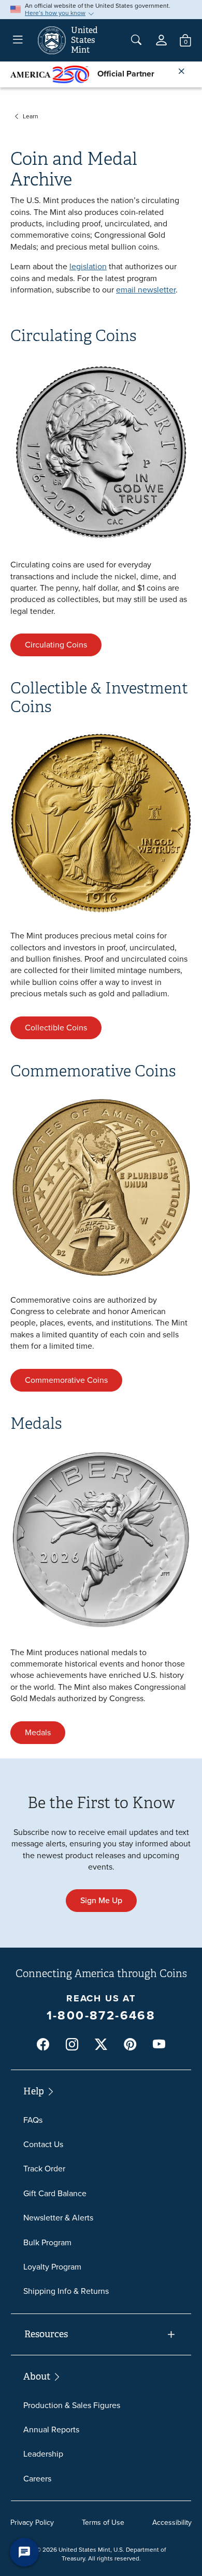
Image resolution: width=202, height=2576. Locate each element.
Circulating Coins (56, 645)
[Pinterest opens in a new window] (130, 2045)
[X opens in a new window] (101, 2045)
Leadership (43, 2454)
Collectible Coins (56, 1028)
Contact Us (43, 2144)
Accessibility (172, 2523)
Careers (37, 2479)
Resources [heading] (46, 2334)
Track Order (44, 2169)
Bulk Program (47, 2242)
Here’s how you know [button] (55, 13)
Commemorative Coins (66, 1380)
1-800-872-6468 (101, 2015)
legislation (88, 266)
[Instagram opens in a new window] (72, 2045)
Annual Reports (51, 2430)
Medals (38, 1732)
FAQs (33, 2120)
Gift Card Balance (55, 2193)
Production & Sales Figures (72, 2405)
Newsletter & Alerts (58, 2218)
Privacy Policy (32, 2523)
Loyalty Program (52, 2267)
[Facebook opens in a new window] (43, 2045)
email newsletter (146, 290)
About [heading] (38, 2377)
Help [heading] (35, 2091)
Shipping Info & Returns (66, 2291)
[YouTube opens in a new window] (159, 2045)
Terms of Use (103, 2523)
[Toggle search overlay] (136, 40)
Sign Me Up (101, 1900)
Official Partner (122, 74)
